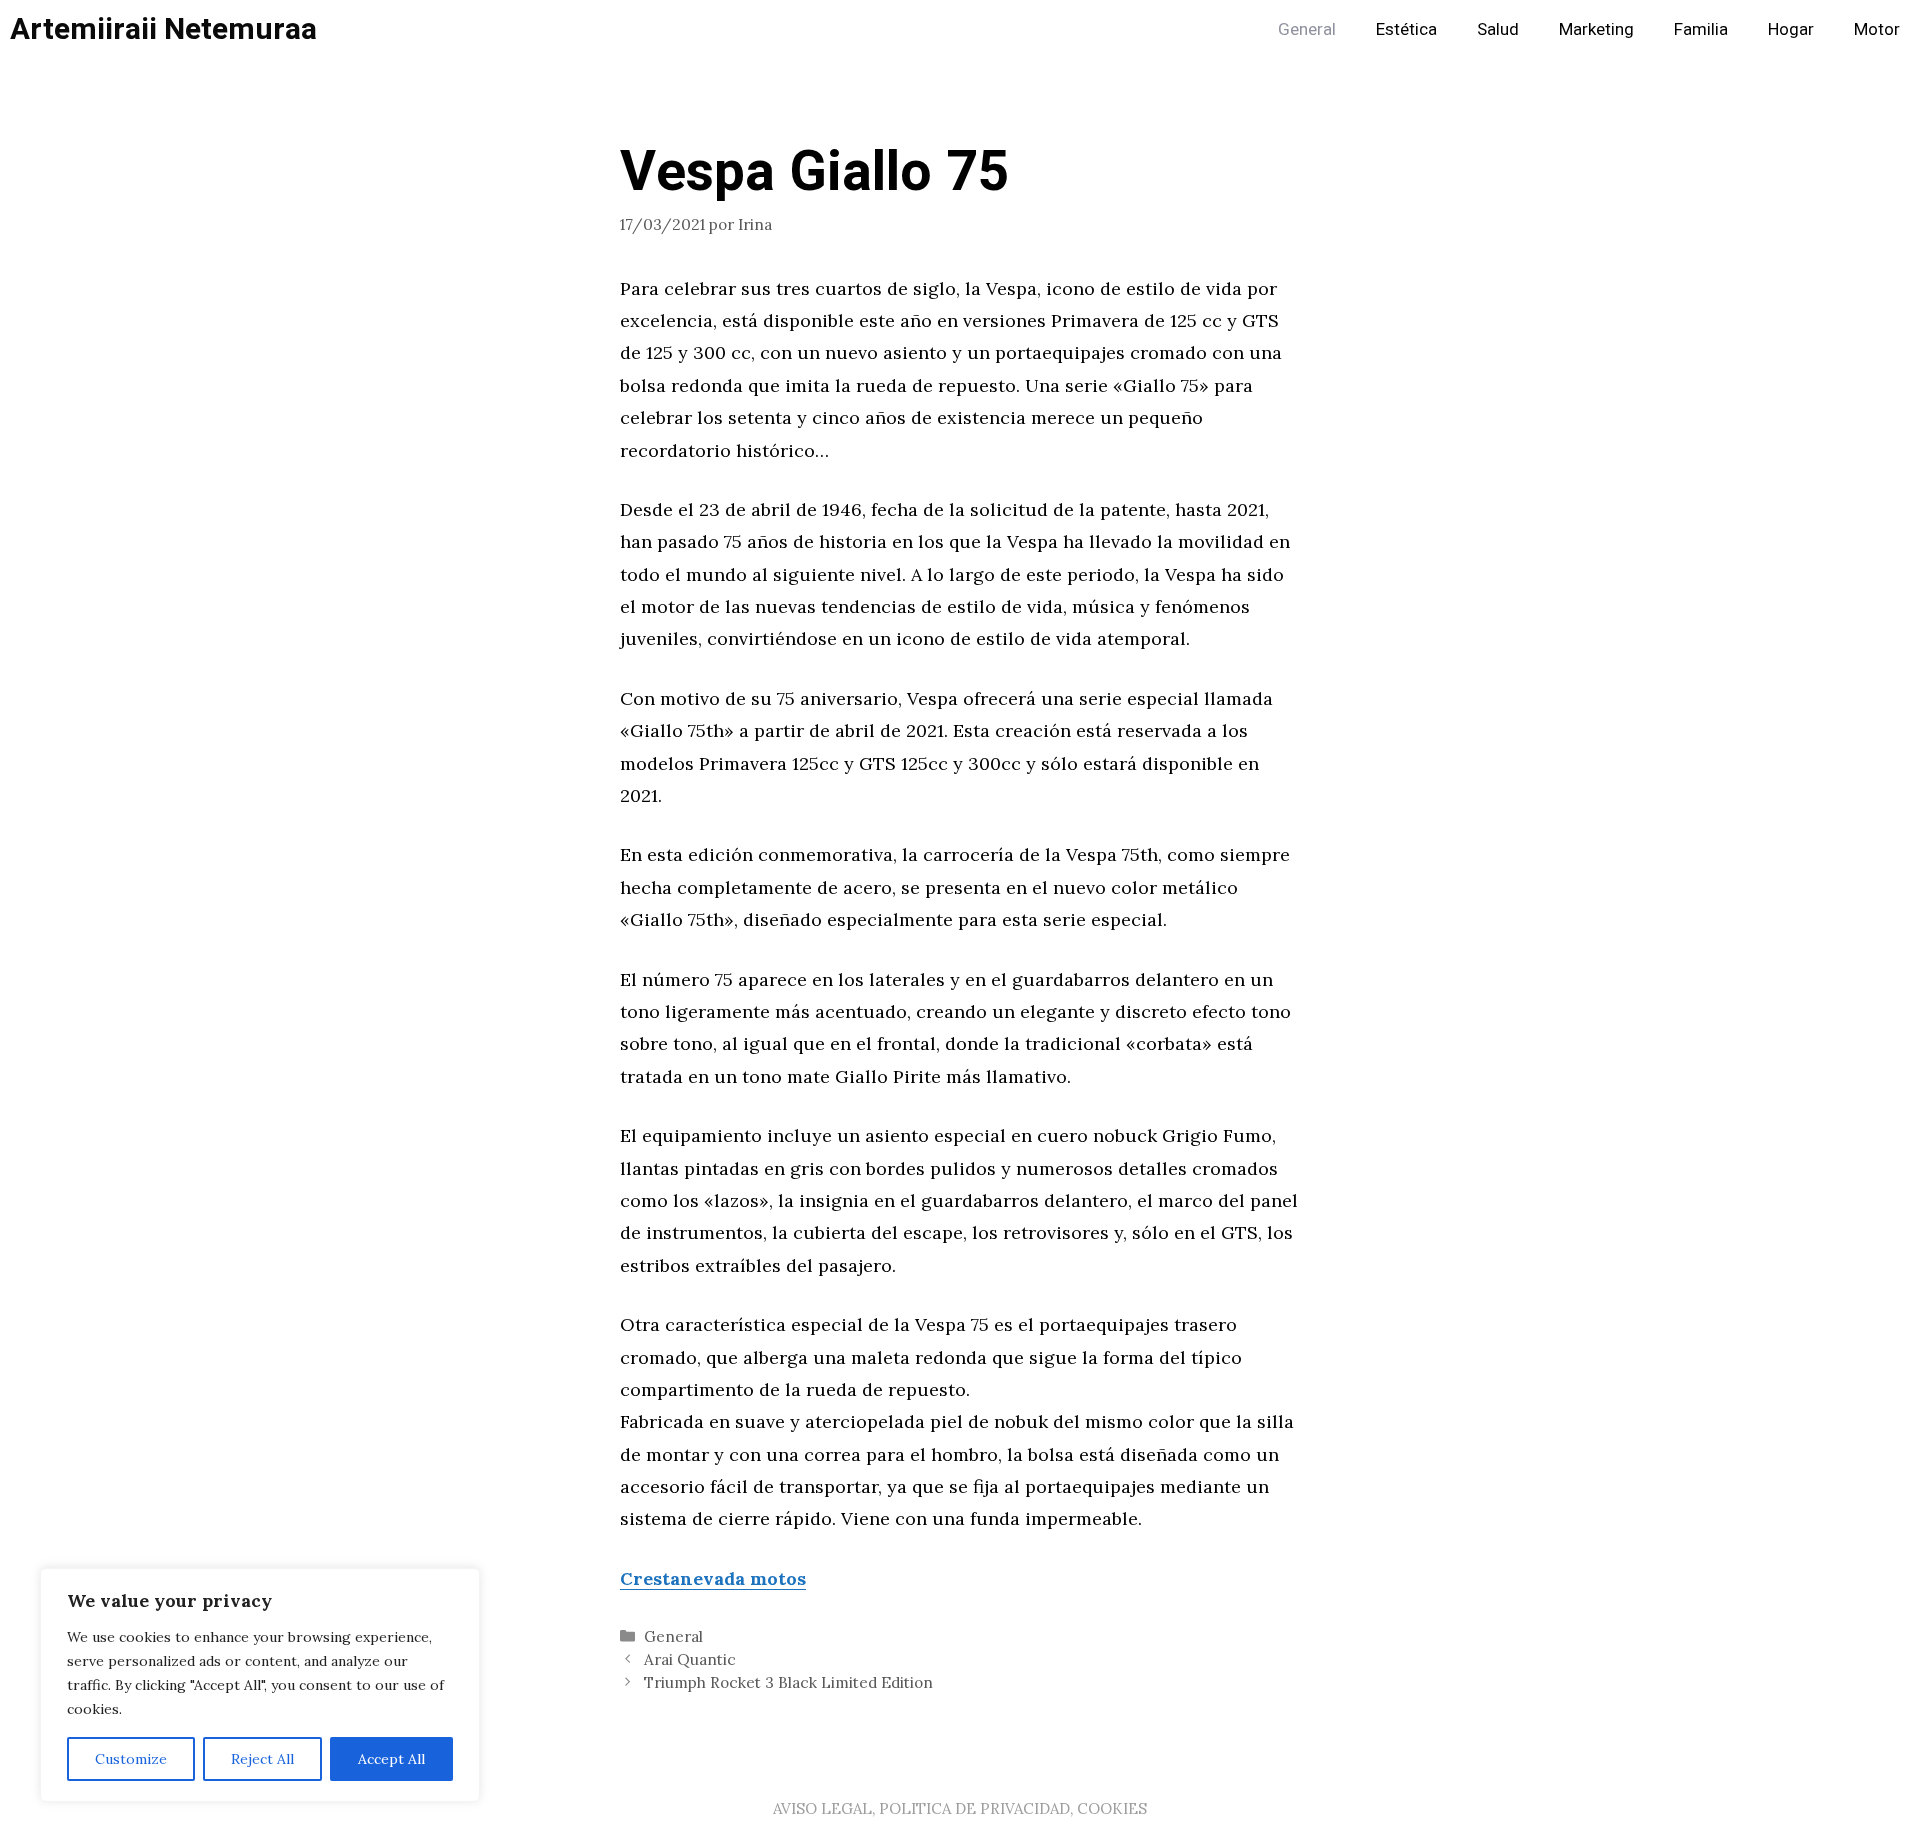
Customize (131, 1759)
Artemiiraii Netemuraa (163, 30)
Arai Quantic (690, 1659)
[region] (260, 1685)
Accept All (391, 1759)
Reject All (262, 1759)
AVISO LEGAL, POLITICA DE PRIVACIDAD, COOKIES (960, 1808)
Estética (1406, 29)
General (1307, 29)
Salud (1498, 29)
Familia (1701, 29)
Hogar (1791, 29)
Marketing (1596, 29)
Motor (1877, 29)
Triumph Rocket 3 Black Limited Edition (788, 1682)
